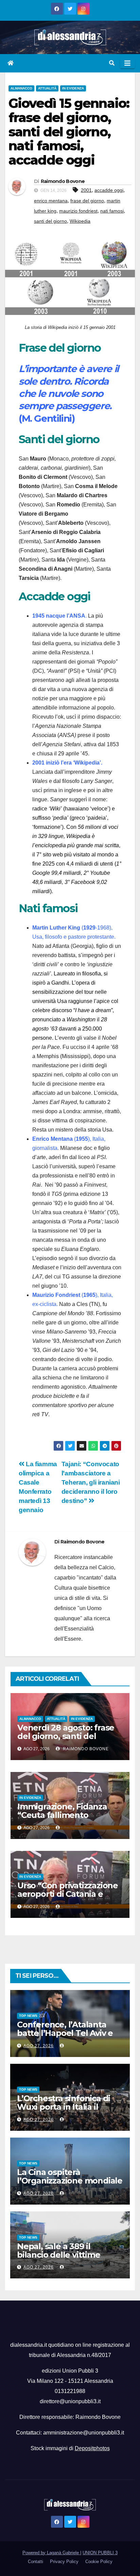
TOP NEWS (28, 2016)
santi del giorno (50, 221)
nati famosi (112, 211)
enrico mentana (51, 201)
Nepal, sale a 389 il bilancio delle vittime (59, 2251)
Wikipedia (80, 221)
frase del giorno (87, 201)
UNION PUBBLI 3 (100, 2553)
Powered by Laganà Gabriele (51, 2553)
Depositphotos (92, 2448)
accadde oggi (109, 190)
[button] (112, 63)
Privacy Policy (64, 2562)
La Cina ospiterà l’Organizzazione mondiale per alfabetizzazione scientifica (70, 2185)
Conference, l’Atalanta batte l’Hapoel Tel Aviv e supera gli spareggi (65, 2033)
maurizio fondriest (78, 211)
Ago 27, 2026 (39, 2046)
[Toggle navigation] (127, 63)
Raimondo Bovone (63, 181)
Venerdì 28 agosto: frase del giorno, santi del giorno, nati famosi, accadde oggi (66, 1740)
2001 (86, 190)
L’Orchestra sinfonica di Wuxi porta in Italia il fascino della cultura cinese (64, 2111)
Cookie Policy (99, 2562)
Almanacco (21, 88)
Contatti (36, 2562)
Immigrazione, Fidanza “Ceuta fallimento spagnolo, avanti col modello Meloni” (62, 1819)
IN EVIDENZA (73, 88)
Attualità (47, 88)
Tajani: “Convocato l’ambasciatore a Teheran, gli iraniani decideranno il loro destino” (91, 1482)
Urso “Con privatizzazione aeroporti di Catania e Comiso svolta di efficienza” (68, 1898)
